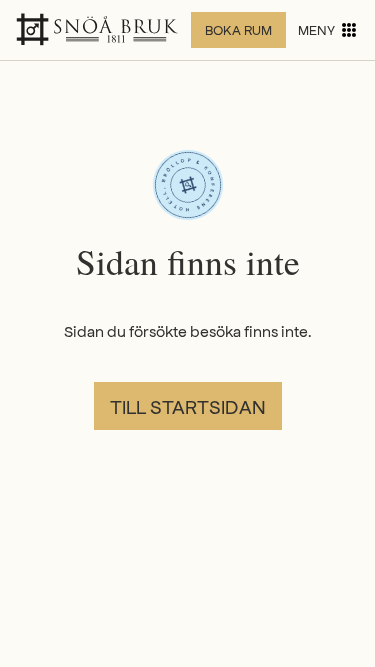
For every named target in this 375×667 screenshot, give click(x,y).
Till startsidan (188, 406)
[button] (328, 30)
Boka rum (238, 29)
